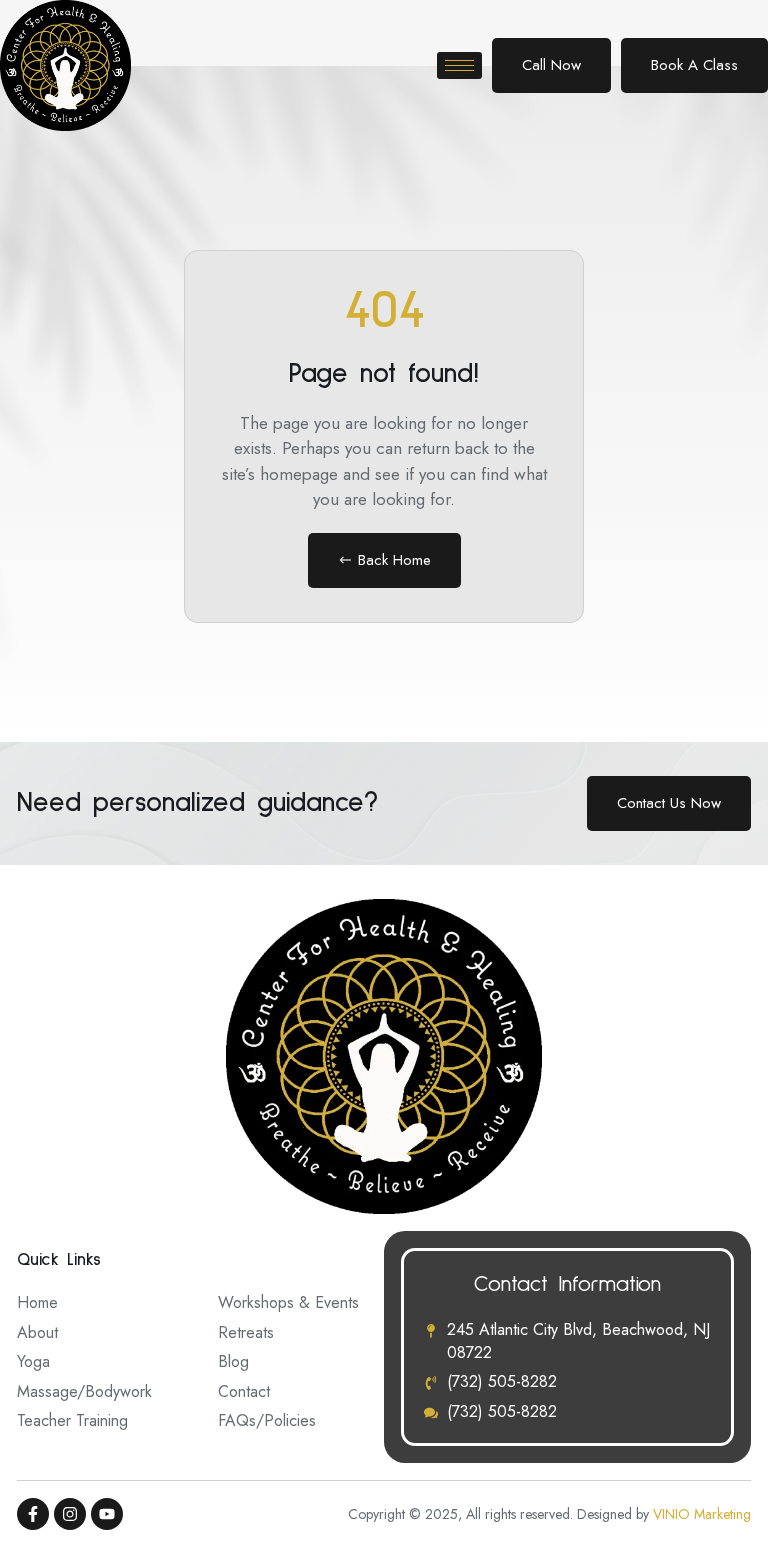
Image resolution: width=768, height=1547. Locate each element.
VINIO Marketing (702, 1514)
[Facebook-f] (33, 1514)
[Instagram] (70, 1514)
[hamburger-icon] (459, 65)
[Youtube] (107, 1514)
